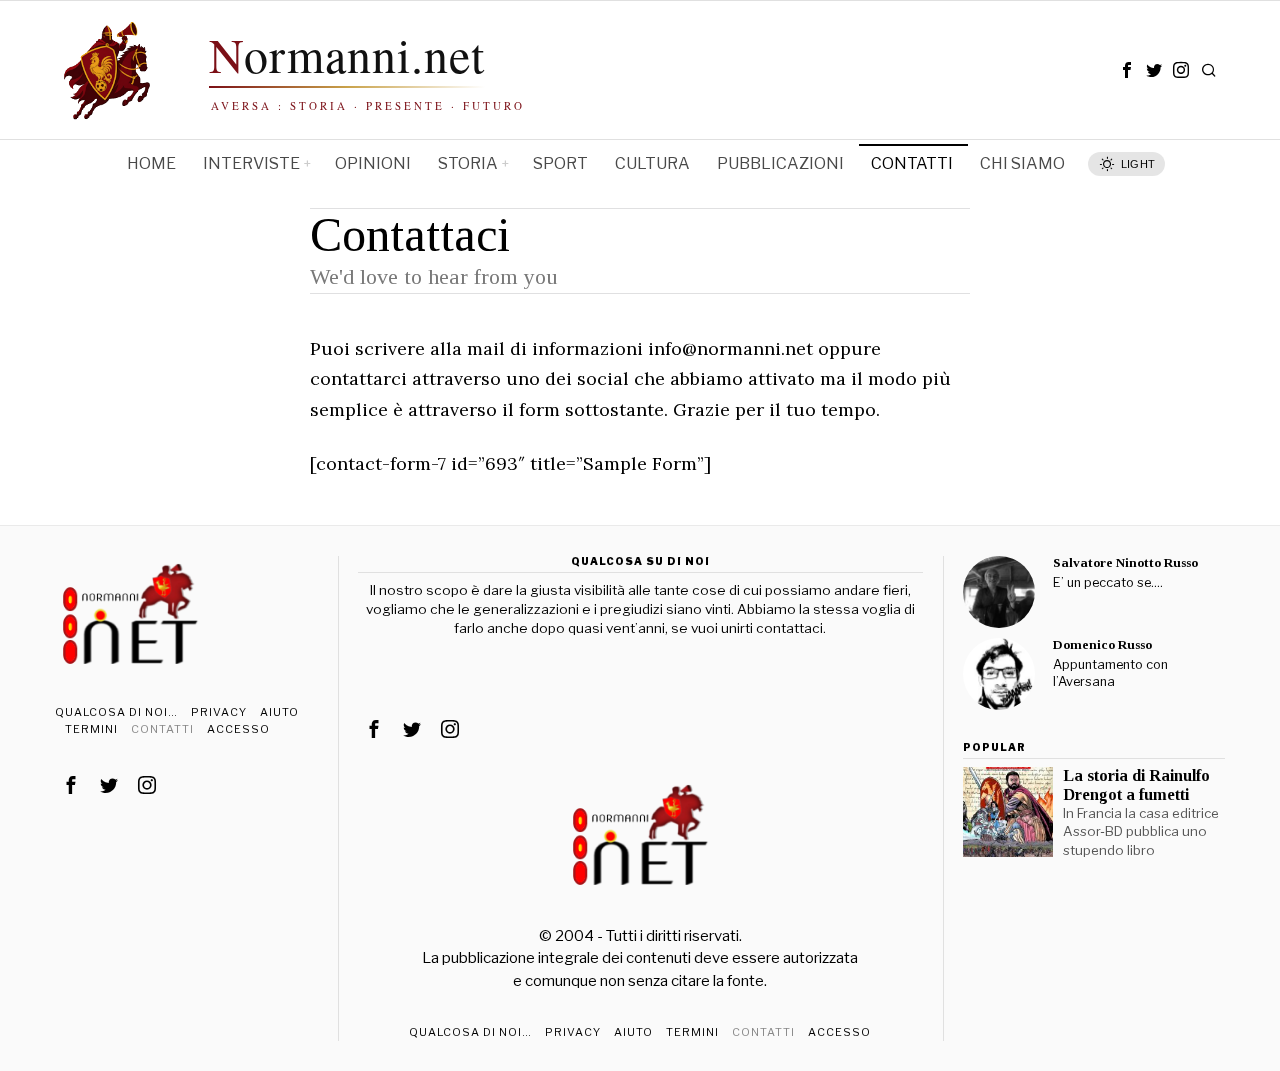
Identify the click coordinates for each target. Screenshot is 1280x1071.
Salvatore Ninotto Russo (1125, 562)
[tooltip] (1127, 70)
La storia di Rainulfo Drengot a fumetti (1136, 785)
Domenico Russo (1102, 644)
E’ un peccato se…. (1108, 582)
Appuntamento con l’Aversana (1110, 673)
